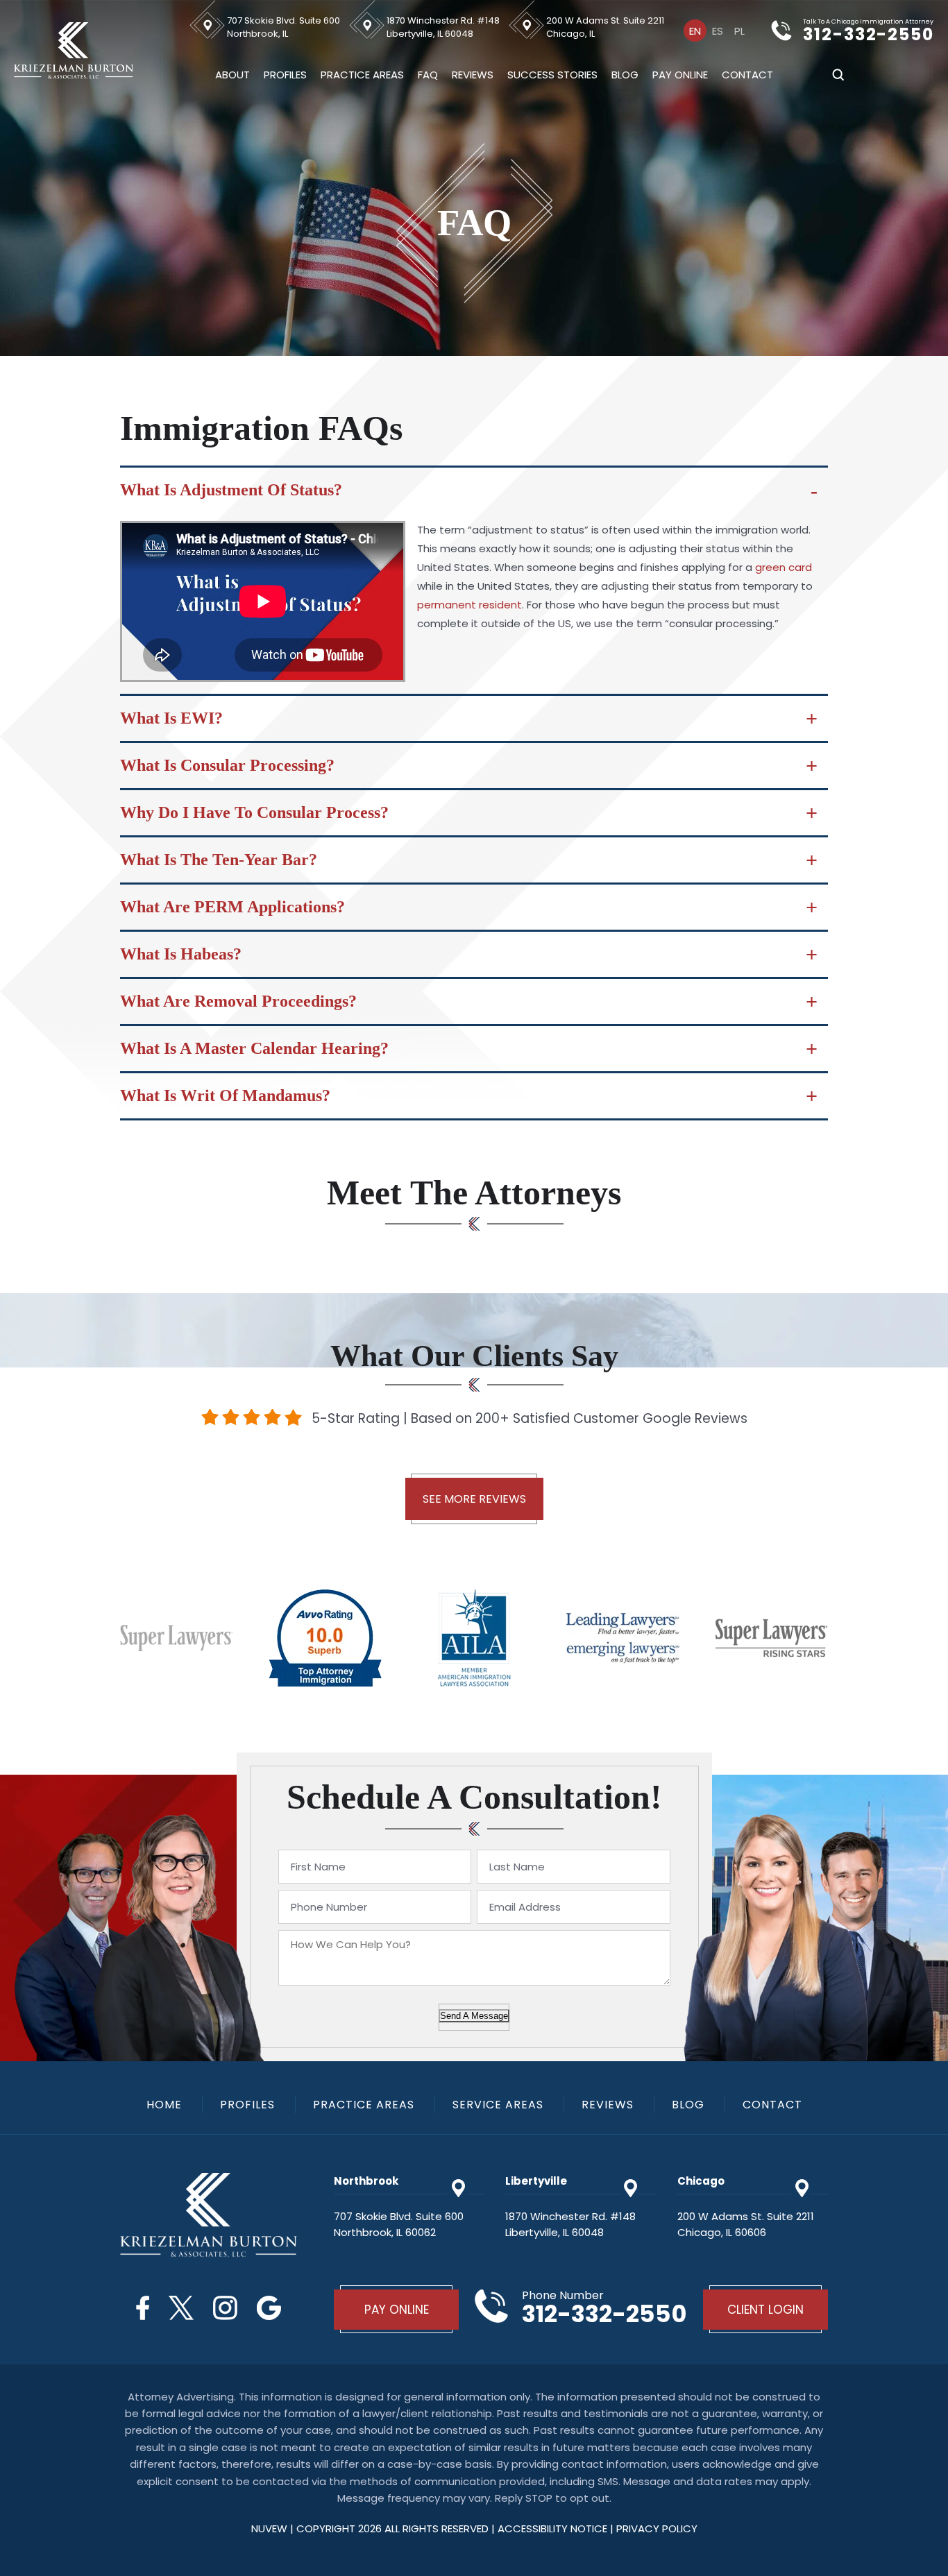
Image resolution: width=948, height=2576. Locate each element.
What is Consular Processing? (227, 765)
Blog (625, 75)
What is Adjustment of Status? (231, 490)
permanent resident (469, 605)
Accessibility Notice (554, 2528)
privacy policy (657, 2528)
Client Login (765, 2310)
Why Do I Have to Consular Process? (254, 812)
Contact (747, 75)
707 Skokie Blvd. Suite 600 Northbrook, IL (283, 27)
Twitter (181, 2308)
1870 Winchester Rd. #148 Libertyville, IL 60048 (443, 27)
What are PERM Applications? (232, 907)
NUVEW (269, 2528)
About (232, 75)
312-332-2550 (869, 35)
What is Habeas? (181, 954)
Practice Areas (362, 75)
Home (164, 2105)
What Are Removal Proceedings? (238, 1001)
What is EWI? (171, 718)
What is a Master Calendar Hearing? (254, 1048)
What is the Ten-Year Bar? (219, 860)
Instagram (225, 2308)
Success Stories (552, 75)
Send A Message (474, 2016)
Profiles (285, 75)
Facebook (143, 2308)
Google (269, 2308)
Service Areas (498, 2105)
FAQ (428, 75)
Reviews (473, 75)
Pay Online (680, 75)
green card (784, 567)
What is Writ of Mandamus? (225, 1095)
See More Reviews (474, 1499)
